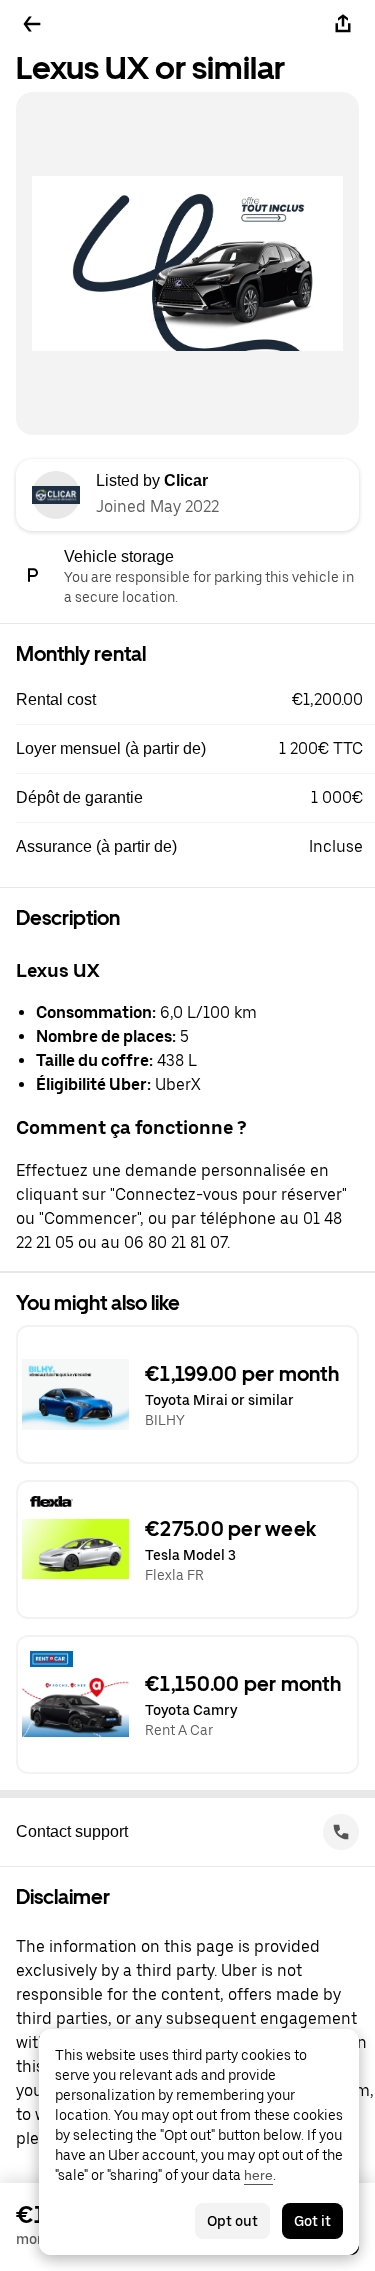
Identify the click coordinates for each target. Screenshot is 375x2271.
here (258, 2175)
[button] (195, 700)
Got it (312, 2221)
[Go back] (32, 24)
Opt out (232, 2221)
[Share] (343, 24)
